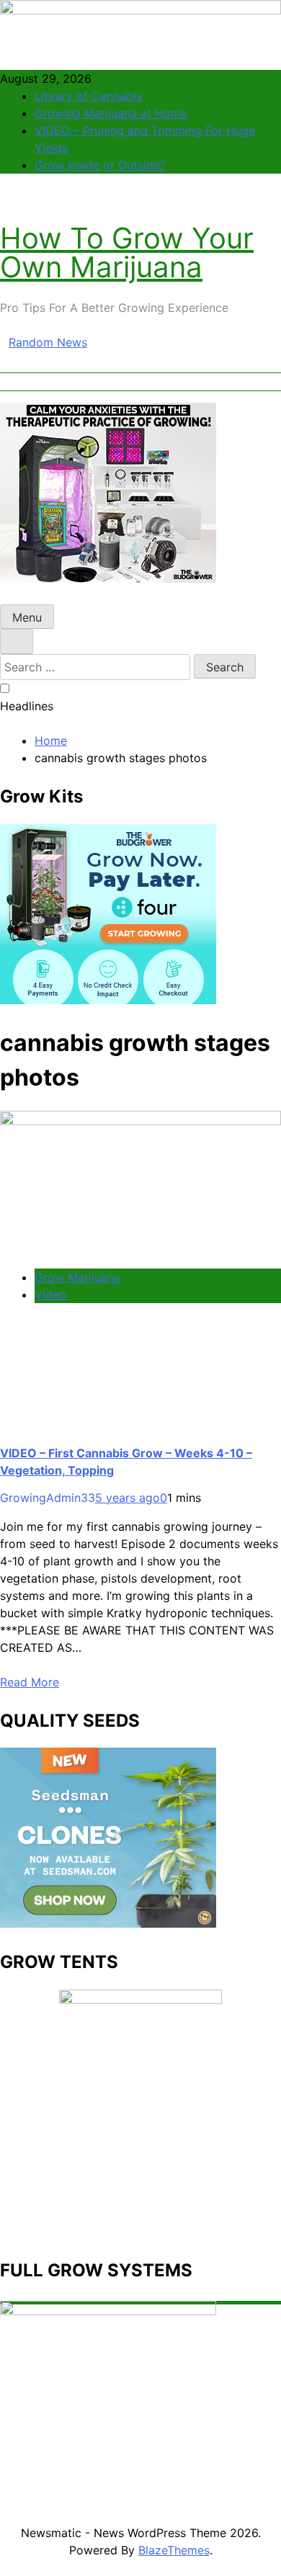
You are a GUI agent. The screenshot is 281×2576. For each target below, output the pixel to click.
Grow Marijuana (77, 1277)
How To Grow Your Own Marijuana (127, 252)
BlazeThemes (174, 2550)
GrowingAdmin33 (48, 1498)
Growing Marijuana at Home (111, 113)
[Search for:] (97, 667)
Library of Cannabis (88, 96)
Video (50, 1294)
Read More (30, 1682)
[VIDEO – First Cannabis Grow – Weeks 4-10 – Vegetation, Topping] (140, 1121)
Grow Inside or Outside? (100, 165)
